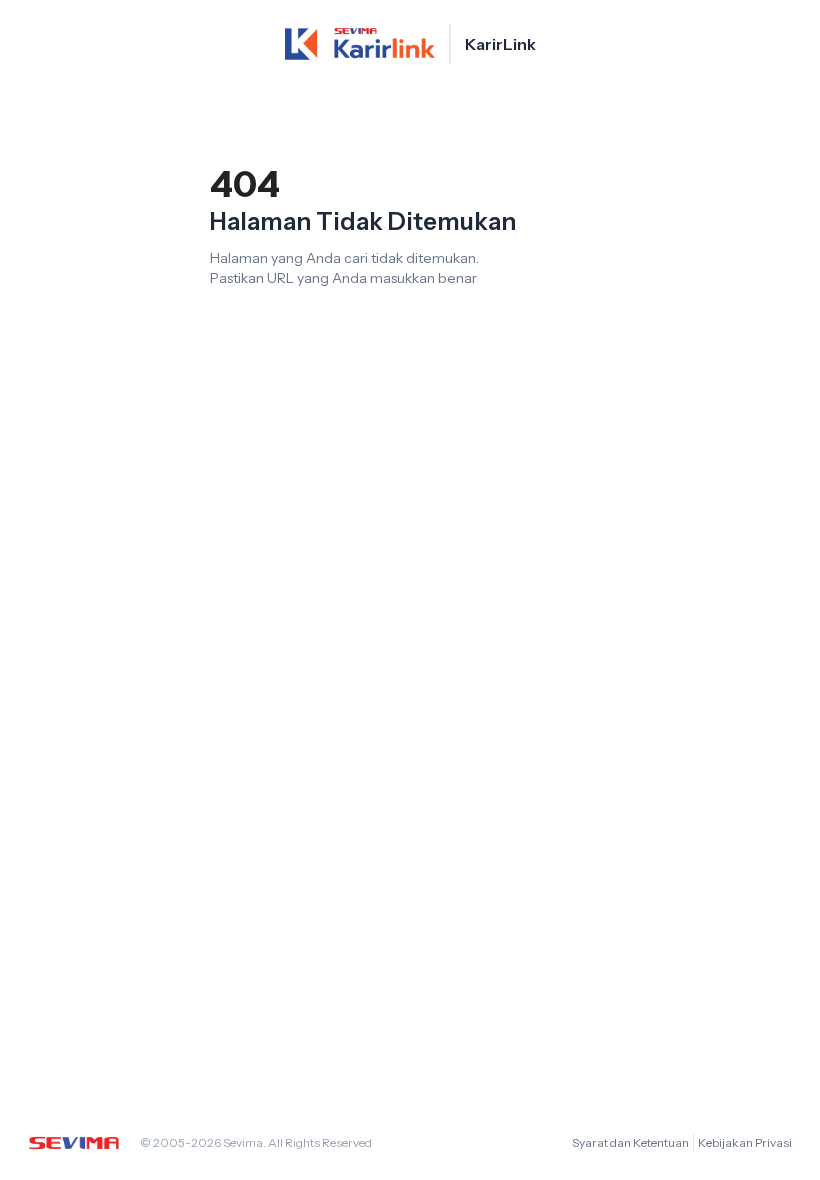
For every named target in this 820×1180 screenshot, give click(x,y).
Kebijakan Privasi (745, 1142)
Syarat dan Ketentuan (630, 1142)
